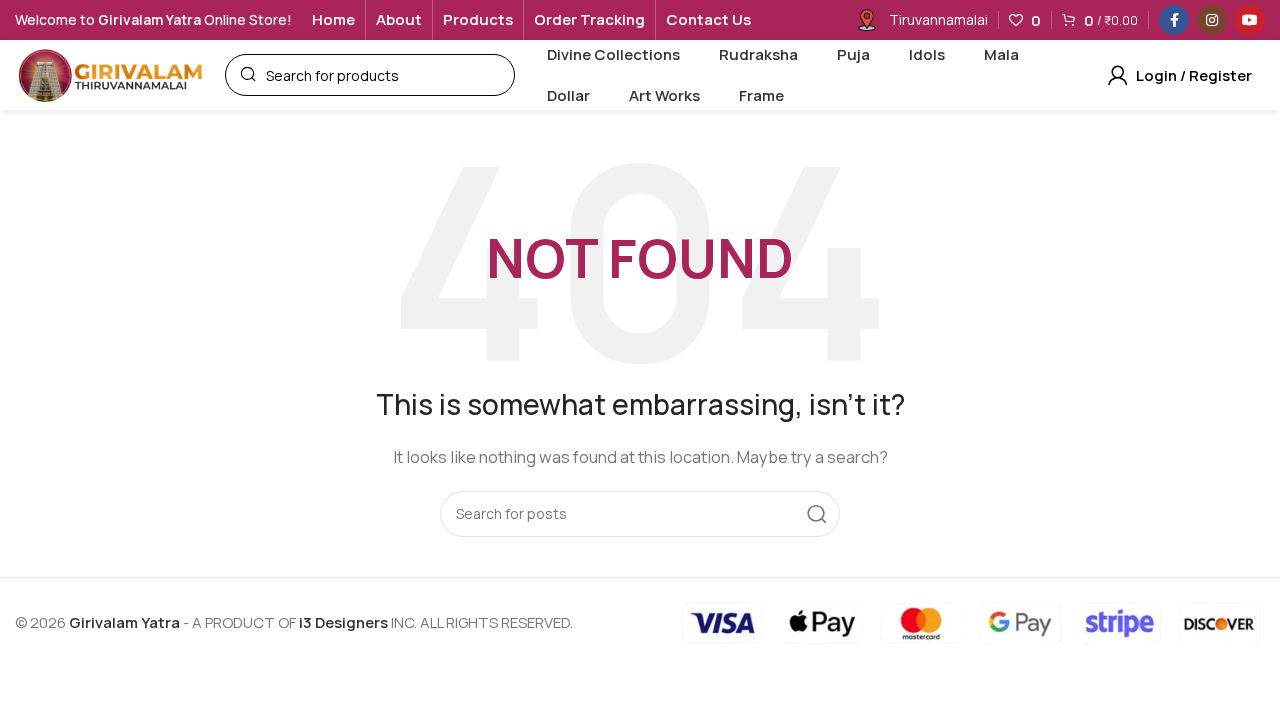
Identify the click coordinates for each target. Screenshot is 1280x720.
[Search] (817, 514)
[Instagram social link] (1212, 20)
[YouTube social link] (1250, 20)
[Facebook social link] (1174, 20)
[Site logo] (110, 73)
